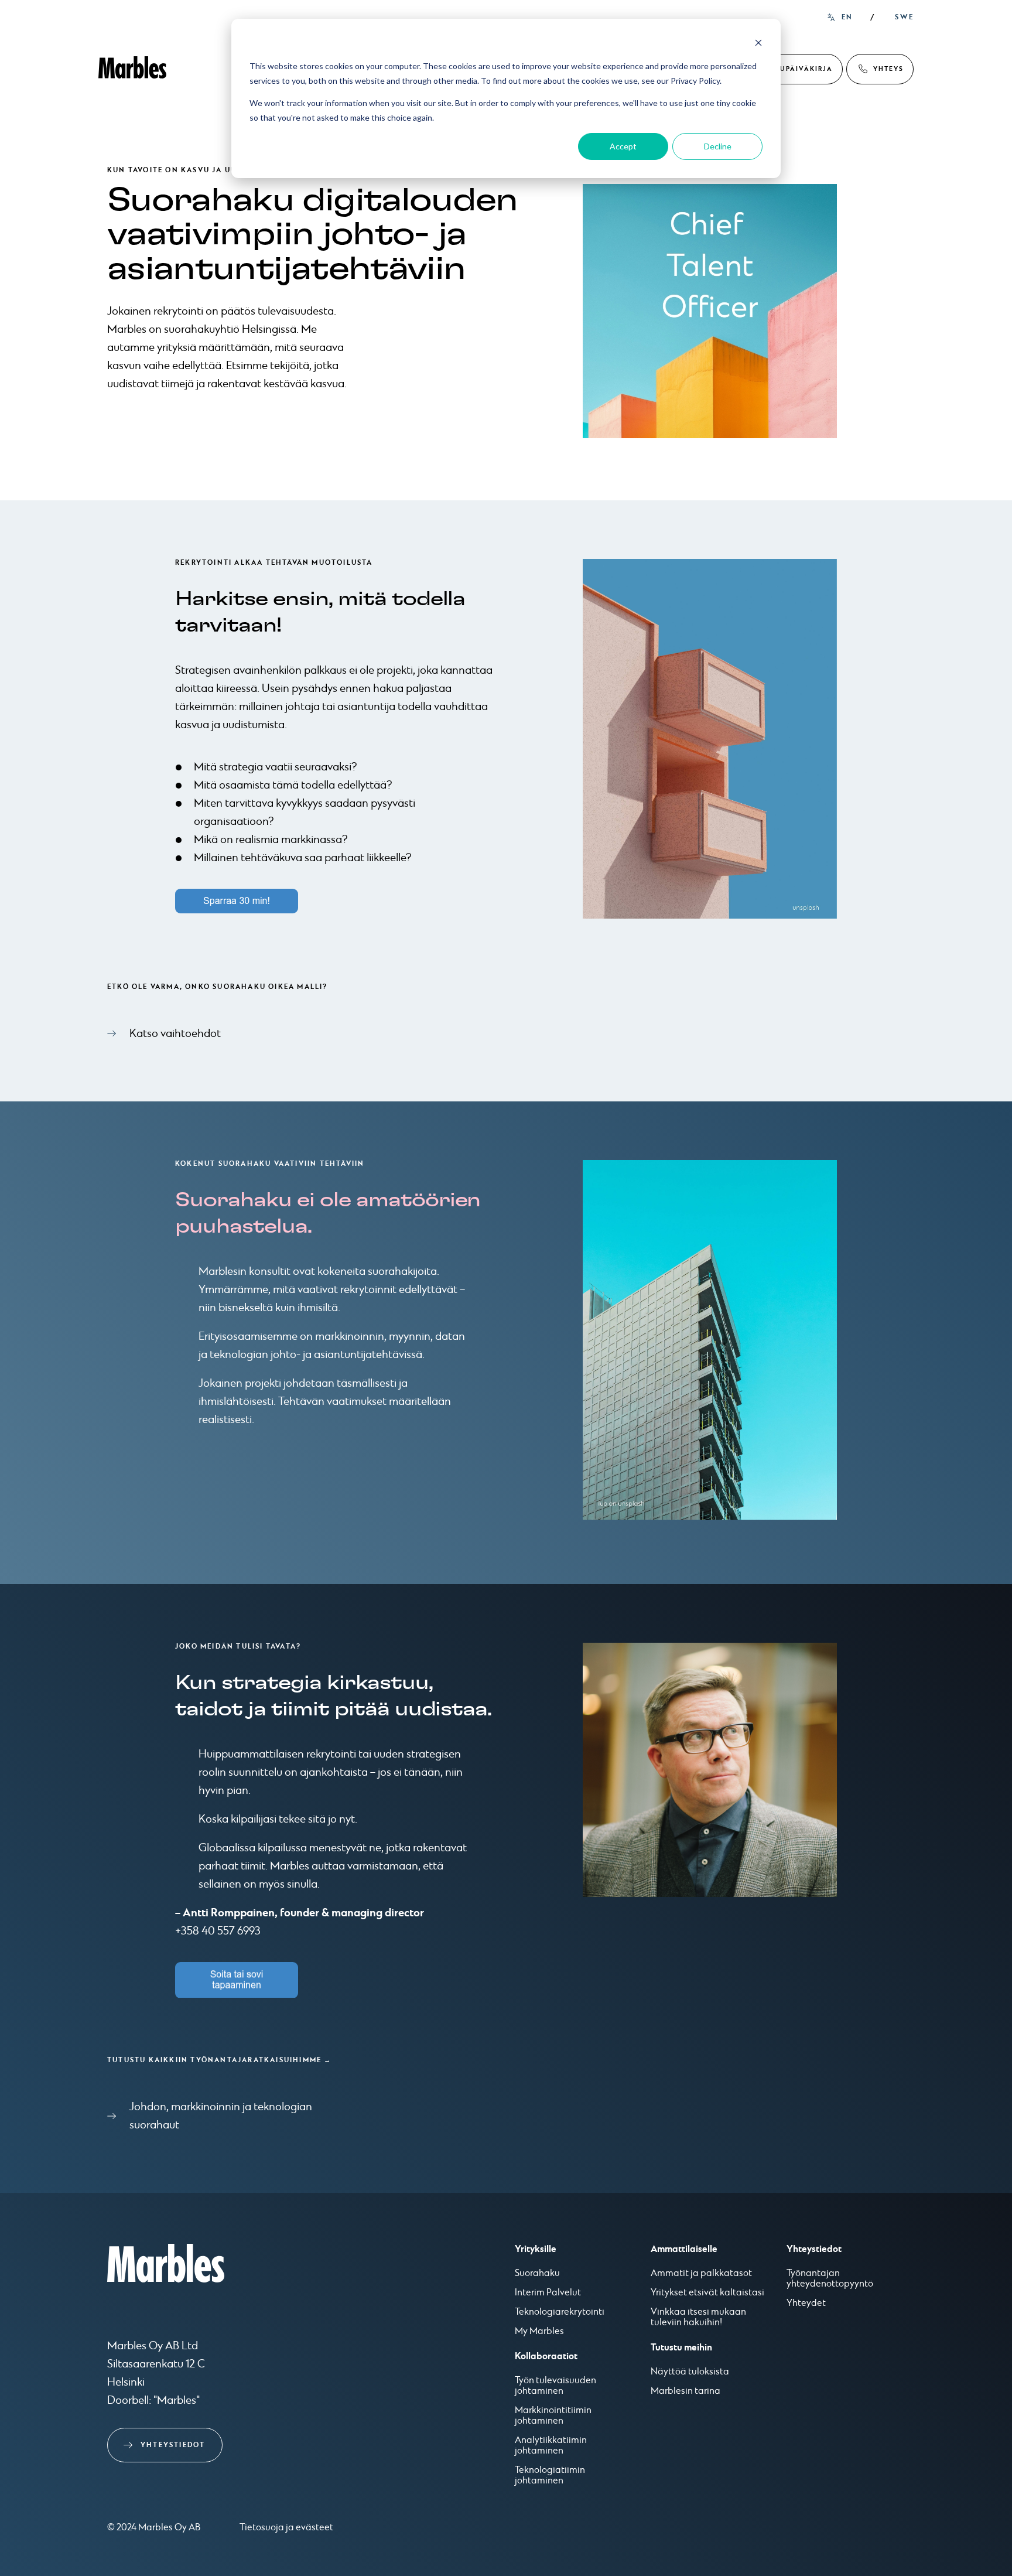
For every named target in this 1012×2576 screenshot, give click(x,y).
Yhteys (888, 69)
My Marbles (539, 2332)
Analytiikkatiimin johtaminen (551, 2446)
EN (847, 17)
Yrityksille (536, 2249)
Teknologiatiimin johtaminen (550, 2476)
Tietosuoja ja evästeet (286, 2528)
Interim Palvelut (548, 2293)
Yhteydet (806, 2304)
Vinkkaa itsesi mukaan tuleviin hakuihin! (698, 2318)
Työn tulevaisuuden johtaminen (555, 2386)
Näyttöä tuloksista (690, 2372)
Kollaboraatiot (546, 2356)
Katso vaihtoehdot (175, 1034)
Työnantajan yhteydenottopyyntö (830, 2279)
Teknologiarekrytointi (560, 2312)
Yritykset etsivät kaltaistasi (707, 2293)
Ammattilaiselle (684, 2249)
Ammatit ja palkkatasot (701, 2274)
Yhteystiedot (173, 2445)
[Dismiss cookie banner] (758, 44)
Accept (623, 146)
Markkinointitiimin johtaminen (553, 2416)
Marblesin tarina (686, 2391)
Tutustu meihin (681, 2348)
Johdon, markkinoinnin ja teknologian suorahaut (221, 2116)
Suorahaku (537, 2274)
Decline (718, 146)
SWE (904, 17)
